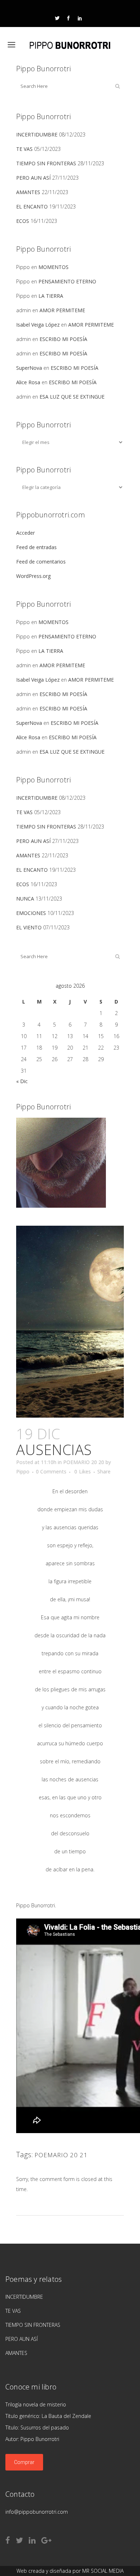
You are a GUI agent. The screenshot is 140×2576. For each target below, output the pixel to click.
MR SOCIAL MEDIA (103, 2571)
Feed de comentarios (41, 562)
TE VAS (24, 149)
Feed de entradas (36, 547)
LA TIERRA (51, 296)
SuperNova (29, 368)
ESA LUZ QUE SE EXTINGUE (72, 397)
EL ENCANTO (32, 207)
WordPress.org (33, 576)
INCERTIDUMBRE (37, 134)
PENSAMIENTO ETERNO (67, 281)
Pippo (23, 1471)
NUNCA (25, 899)
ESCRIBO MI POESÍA (63, 339)
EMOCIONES (31, 913)
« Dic (22, 1081)
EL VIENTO (29, 927)
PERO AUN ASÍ (33, 178)
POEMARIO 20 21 (61, 2155)
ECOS (23, 221)
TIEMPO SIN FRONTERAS (46, 163)
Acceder (25, 533)
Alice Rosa (28, 382)
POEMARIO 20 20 (84, 1462)
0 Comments (51, 1471)
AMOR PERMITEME (62, 310)
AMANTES (28, 192)
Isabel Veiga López (38, 325)
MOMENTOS (53, 267)
